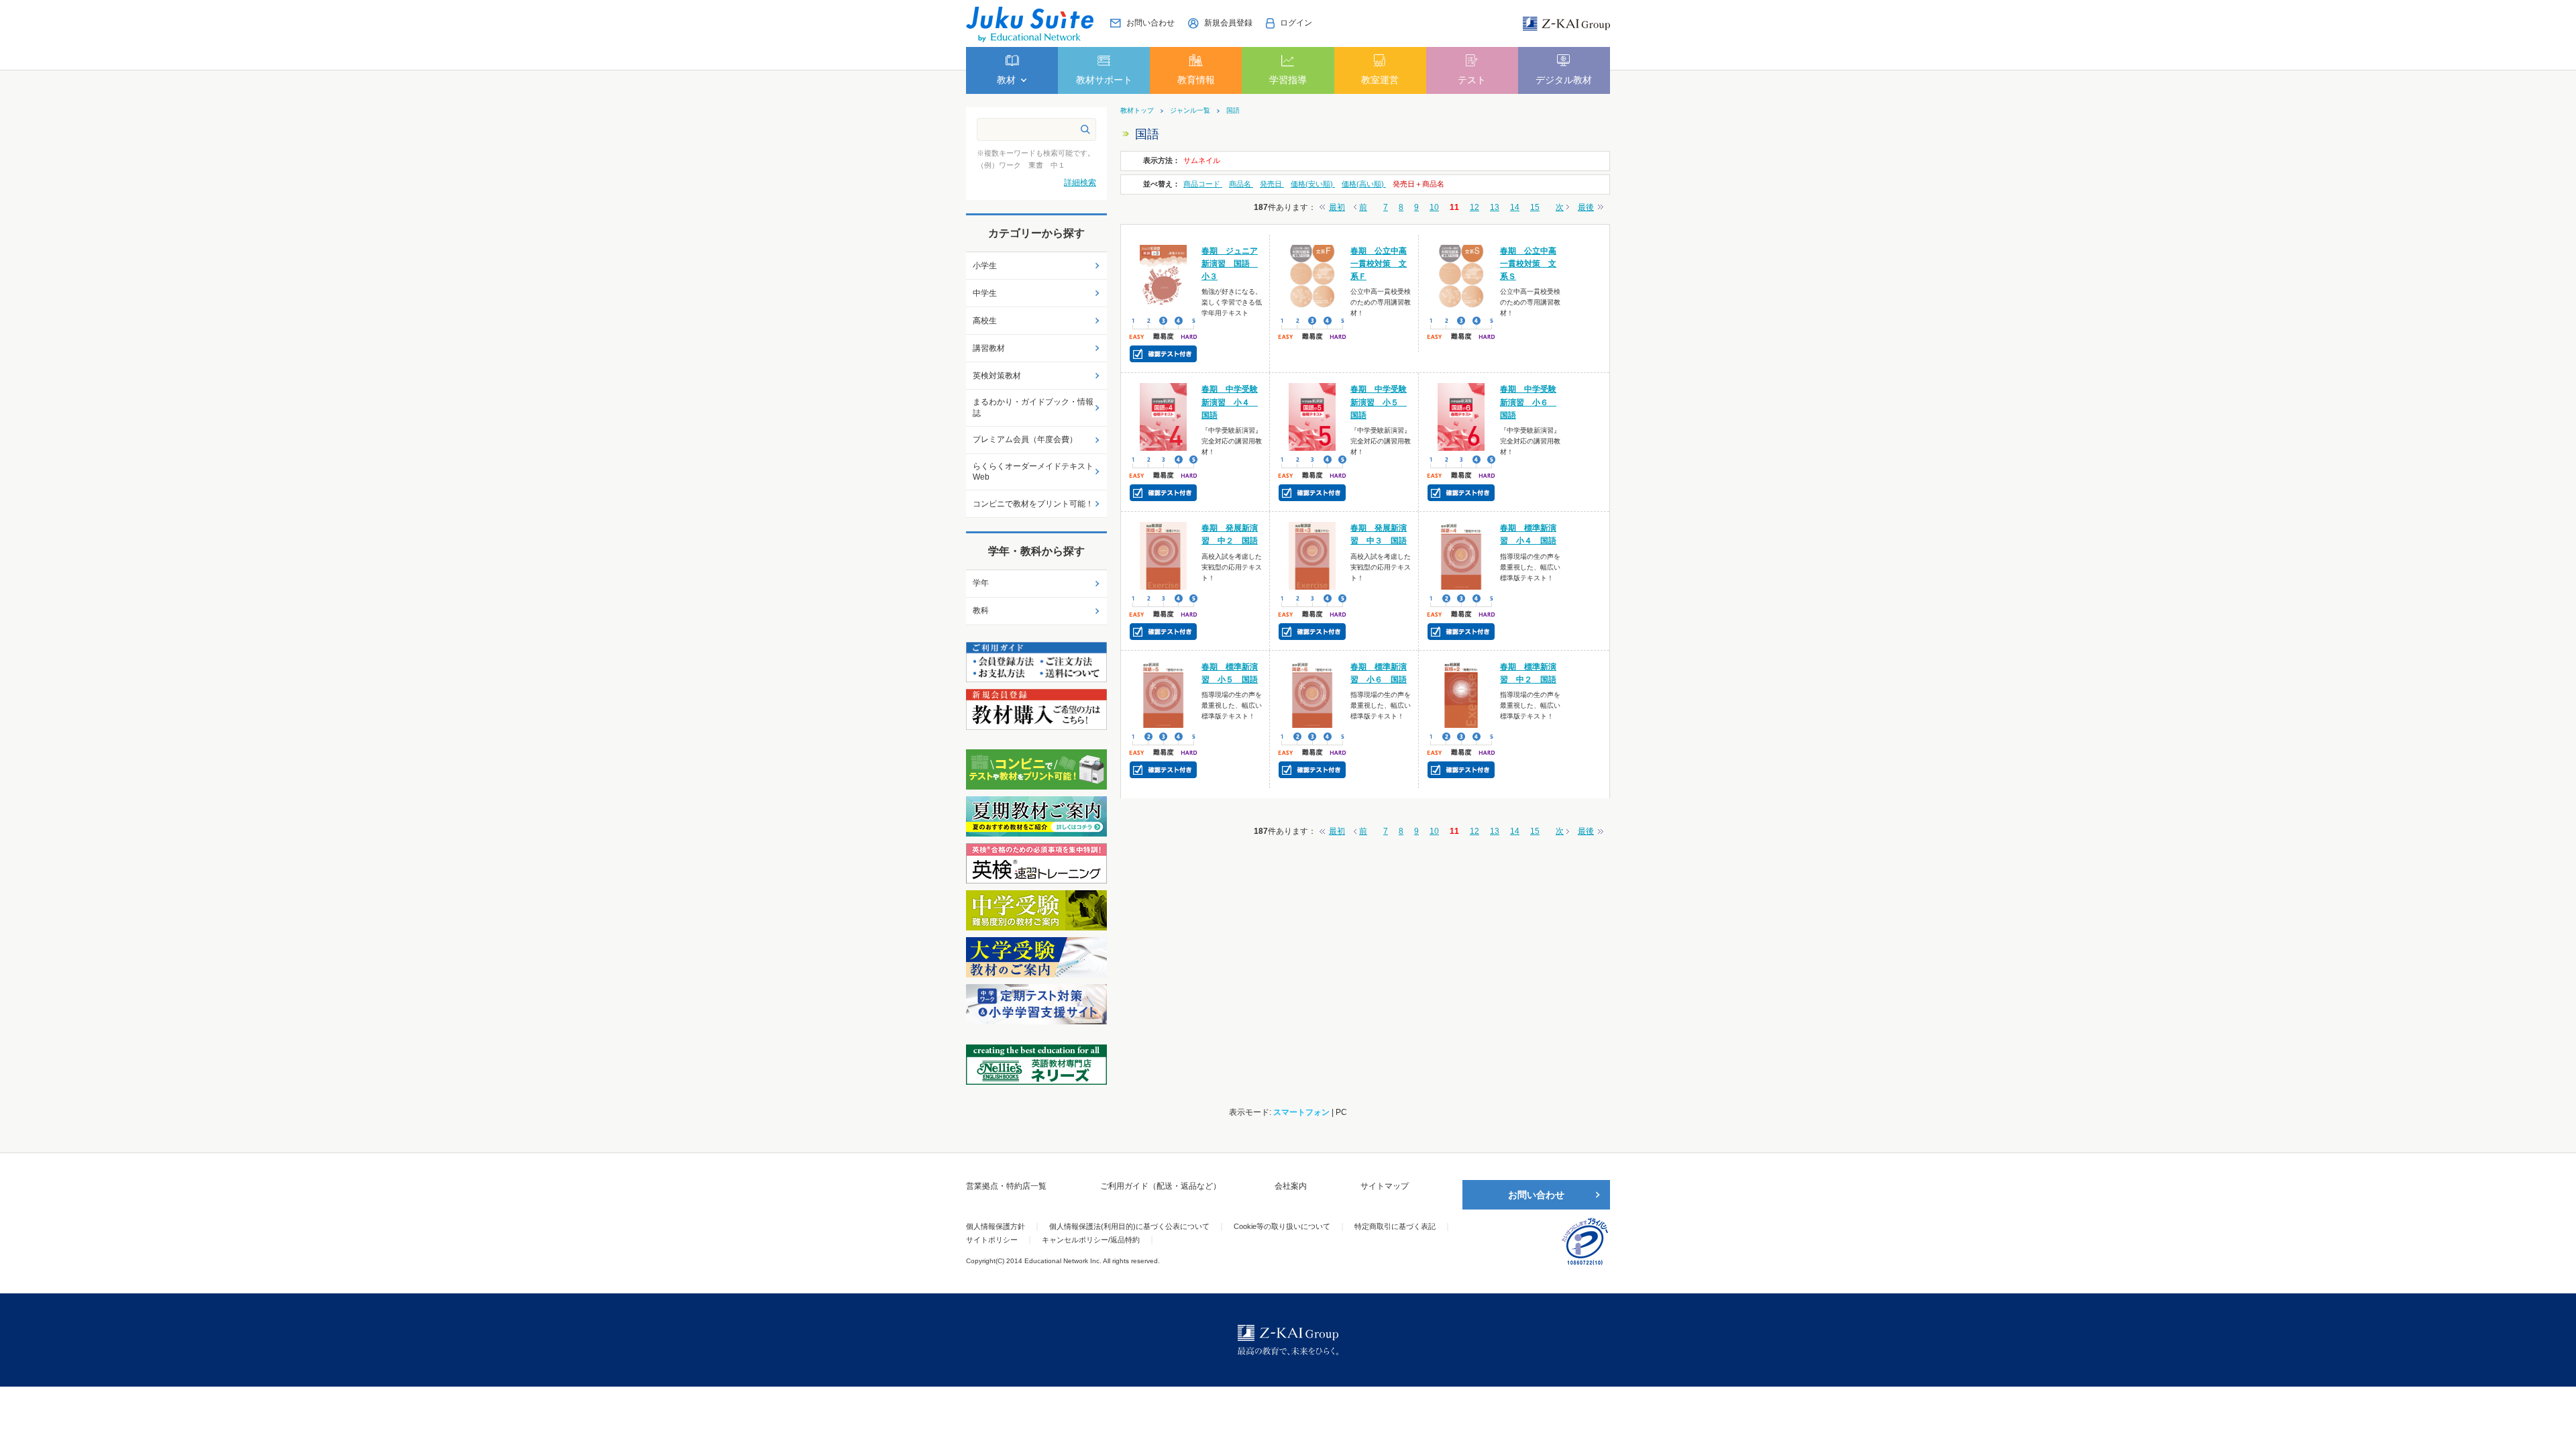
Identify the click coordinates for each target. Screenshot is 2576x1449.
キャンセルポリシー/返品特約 (1091, 1240)
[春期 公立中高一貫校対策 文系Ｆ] (1312, 278)
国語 (1233, 111)
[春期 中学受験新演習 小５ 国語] (1312, 417)
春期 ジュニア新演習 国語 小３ (1230, 264)
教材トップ (1137, 111)
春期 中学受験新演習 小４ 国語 (1230, 402)
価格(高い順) (1364, 184)
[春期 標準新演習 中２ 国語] (1461, 694)
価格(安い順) (1313, 184)
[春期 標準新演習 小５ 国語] (1164, 694)
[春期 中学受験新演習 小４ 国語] (1164, 417)
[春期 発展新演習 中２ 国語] (1164, 555)
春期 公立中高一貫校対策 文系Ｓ (1528, 264)
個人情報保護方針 (996, 1226)
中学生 (985, 293)
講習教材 (989, 348)
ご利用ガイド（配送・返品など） (1161, 1186)
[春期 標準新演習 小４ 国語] (1461, 555)
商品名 (1241, 184)
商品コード (1203, 184)
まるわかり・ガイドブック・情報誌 (1033, 408)
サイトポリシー (992, 1240)
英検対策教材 (997, 376)
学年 (981, 583)
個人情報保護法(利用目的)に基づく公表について (1129, 1226)
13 (1495, 207)
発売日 (1272, 184)
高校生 (985, 321)
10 (1434, 207)
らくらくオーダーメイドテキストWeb (1033, 472)
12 (1474, 207)
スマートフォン (1301, 1112)
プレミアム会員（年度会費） (1025, 439)
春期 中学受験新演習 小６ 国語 (1528, 402)
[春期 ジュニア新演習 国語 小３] (1164, 278)
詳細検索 (1080, 182)
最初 (1337, 207)
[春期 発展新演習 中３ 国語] (1312, 555)
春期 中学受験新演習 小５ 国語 (1379, 402)
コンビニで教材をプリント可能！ (1033, 504)
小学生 (985, 266)
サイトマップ (1385, 1186)
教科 (981, 610)
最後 (1586, 207)
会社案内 (1291, 1186)
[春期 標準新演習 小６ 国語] (1312, 694)
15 (1535, 207)
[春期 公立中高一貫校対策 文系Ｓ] (1461, 278)
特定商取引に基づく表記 (1395, 1226)
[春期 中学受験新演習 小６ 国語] (1461, 417)
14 (1515, 207)
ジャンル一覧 (1190, 111)
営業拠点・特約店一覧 (1006, 1186)
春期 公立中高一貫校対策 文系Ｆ (1379, 264)
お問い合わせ (1536, 1195)
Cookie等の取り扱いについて (1282, 1226)
